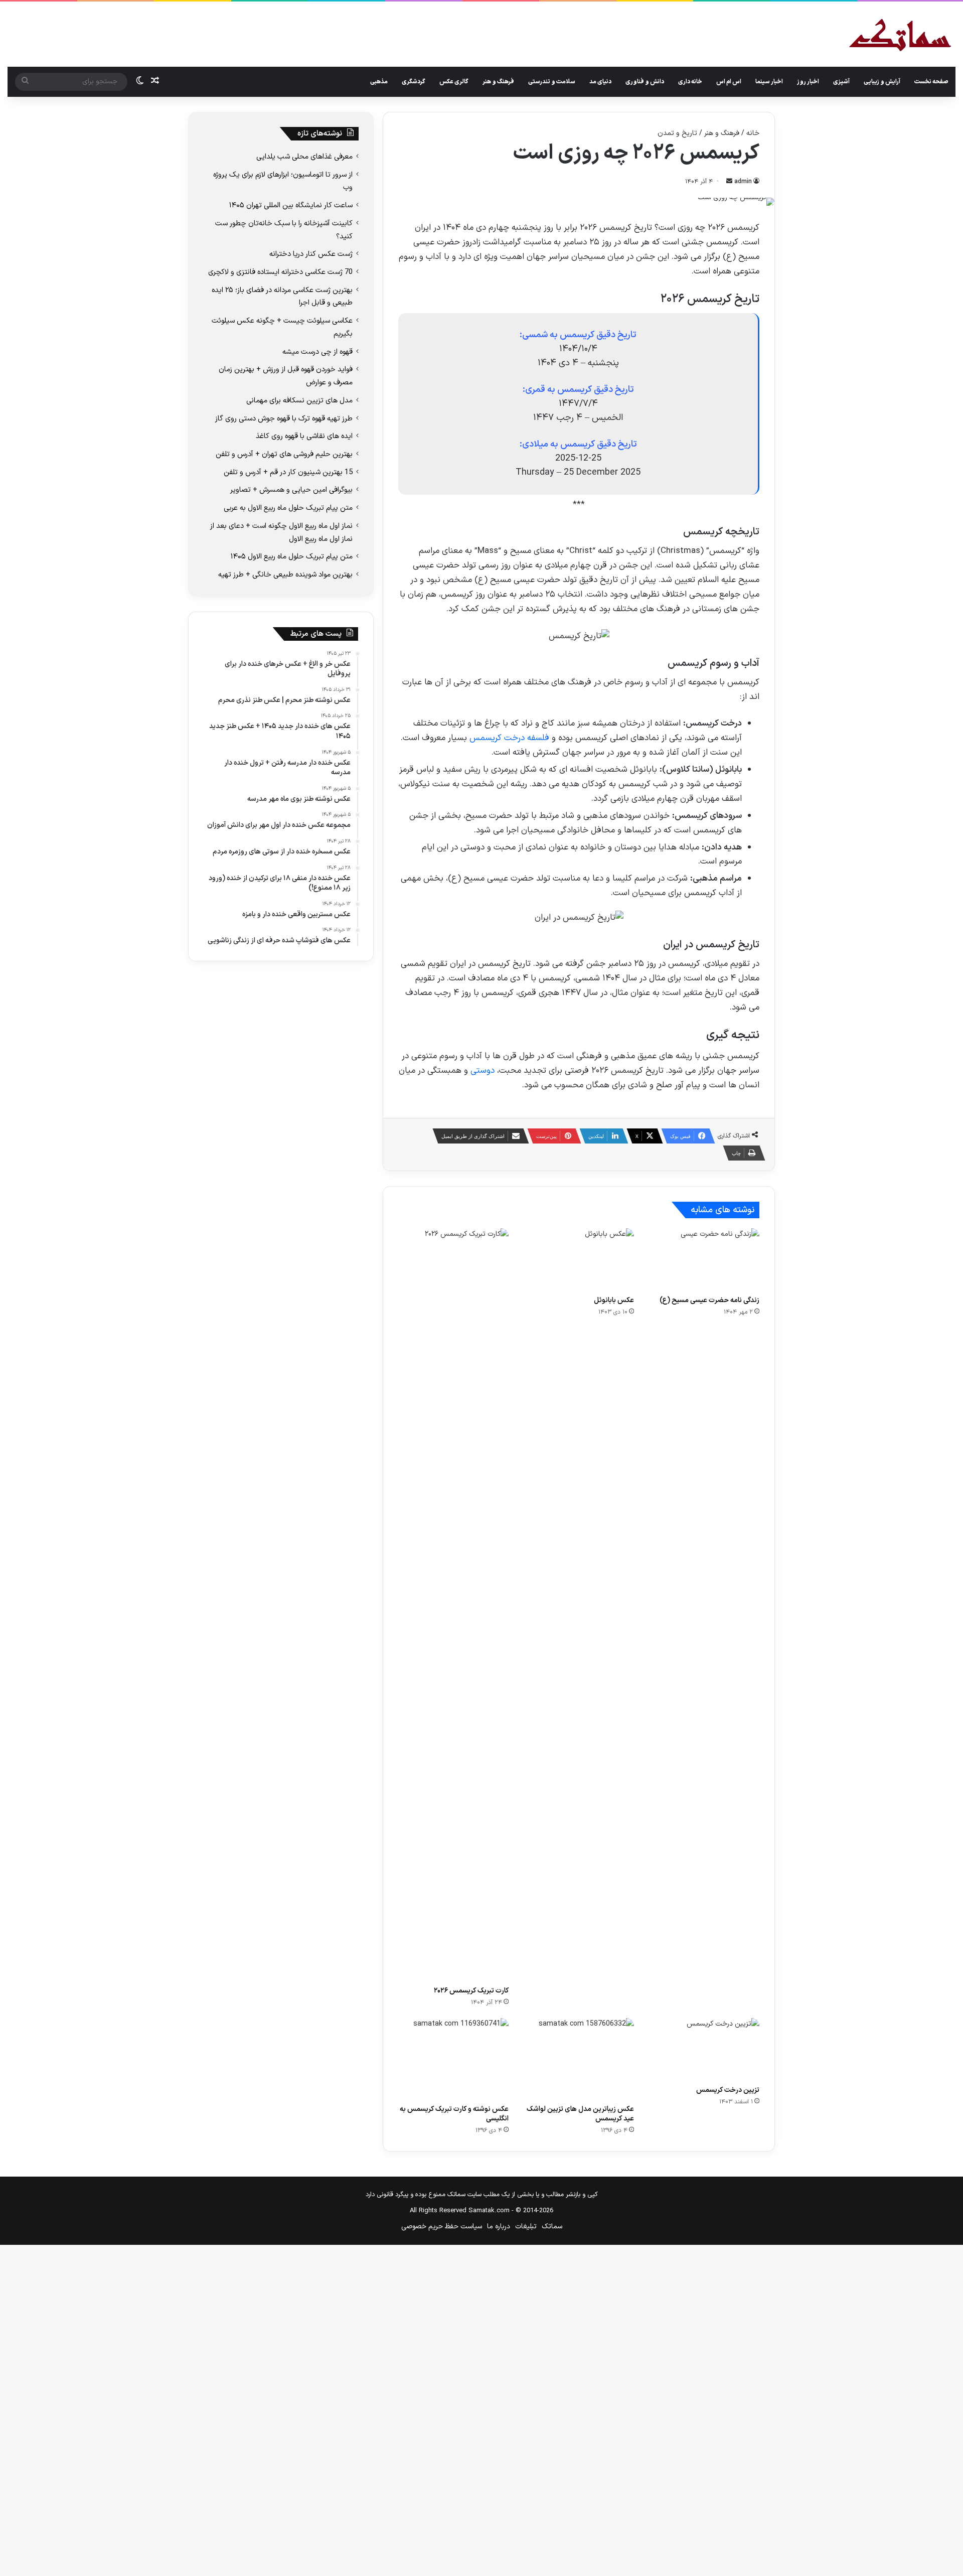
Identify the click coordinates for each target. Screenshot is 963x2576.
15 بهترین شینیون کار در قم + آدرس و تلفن (288, 472)
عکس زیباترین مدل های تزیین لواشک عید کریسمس (580, 2114)
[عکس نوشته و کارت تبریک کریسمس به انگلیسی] (453, 2058)
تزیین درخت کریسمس (728, 2090)
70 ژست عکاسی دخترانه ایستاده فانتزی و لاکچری (280, 272)
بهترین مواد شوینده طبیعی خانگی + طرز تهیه (285, 575)
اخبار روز (808, 82)
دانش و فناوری (645, 82)
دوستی (483, 1071)
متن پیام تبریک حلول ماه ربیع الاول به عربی (288, 508)
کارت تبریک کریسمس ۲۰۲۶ (471, 1991)
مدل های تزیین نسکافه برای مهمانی (299, 400)
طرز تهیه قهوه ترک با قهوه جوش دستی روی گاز (284, 418)
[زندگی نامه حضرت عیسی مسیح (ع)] (704, 1259)
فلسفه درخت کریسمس (509, 738)
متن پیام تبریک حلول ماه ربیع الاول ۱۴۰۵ (292, 556)
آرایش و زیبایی (882, 82)
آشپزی (841, 82)
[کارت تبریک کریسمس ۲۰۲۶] (453, 1605)
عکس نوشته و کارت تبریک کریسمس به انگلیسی (454, 2114)
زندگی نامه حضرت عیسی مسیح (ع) (709, 1300)
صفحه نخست (931, 82)
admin (743, 182)
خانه (753, 133)
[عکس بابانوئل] (579, 1259)
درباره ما (499, 2227)
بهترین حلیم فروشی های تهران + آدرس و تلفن (284, 454)
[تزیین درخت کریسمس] (704, 2049)
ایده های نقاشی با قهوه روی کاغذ (304, 436)
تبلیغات (526, 2227)
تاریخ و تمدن (677, 133)
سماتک (552, 2227)
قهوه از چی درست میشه (317, 352)
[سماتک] (900, 36)
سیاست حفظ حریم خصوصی (442, 2227)
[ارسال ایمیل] (729, 182)
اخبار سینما (769, 82)
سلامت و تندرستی (552, 82)
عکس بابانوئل (614, 1300)
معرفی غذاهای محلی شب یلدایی (304, 157)
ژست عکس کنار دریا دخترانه (311, 254)
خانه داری (690, 82)
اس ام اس (729, 82)
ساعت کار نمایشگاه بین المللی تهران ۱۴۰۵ (291, 205)
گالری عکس (454, 82)
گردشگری (414, 82)
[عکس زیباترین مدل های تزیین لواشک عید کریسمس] (579, 2058)
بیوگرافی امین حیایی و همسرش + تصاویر (291, 490)
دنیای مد (600, 82)
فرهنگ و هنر (498, 82)
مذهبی (379, 82)
